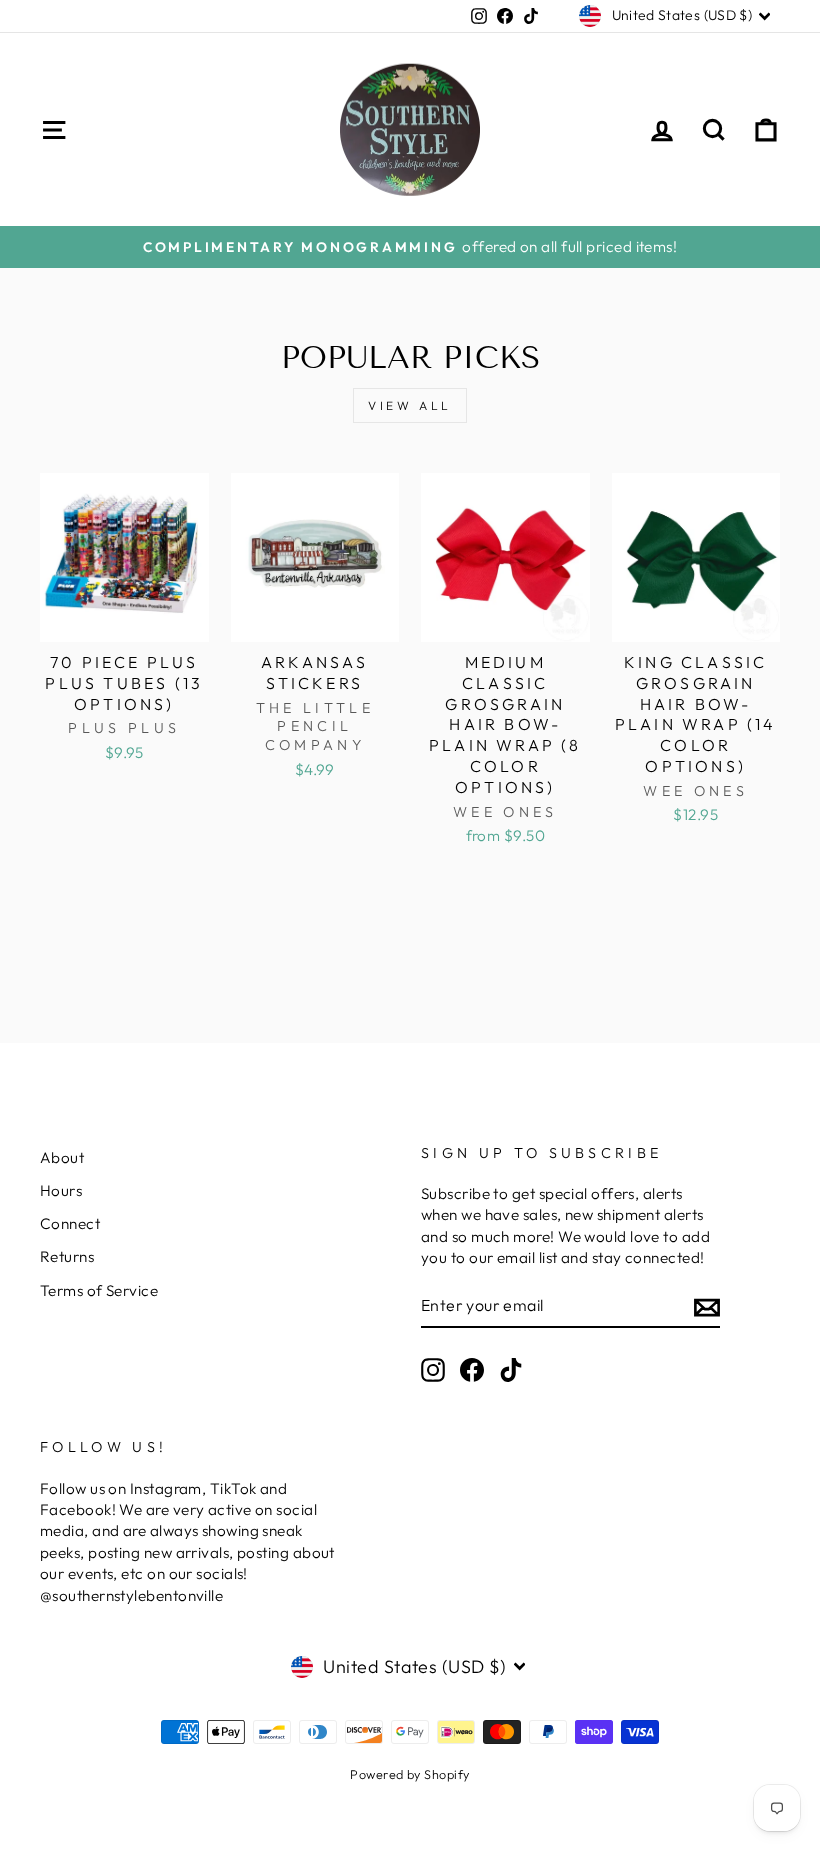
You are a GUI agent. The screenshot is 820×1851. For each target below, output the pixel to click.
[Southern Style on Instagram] (433, 1370)
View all (410, 405)
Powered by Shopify (409, 1774)
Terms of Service (99, 1290)
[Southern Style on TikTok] (511, 1370)
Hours (61, 1190)
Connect (70, 1223)
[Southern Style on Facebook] (472, 1370)
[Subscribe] (707, 1305)
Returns (67, 1256)
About (62, 1157)
